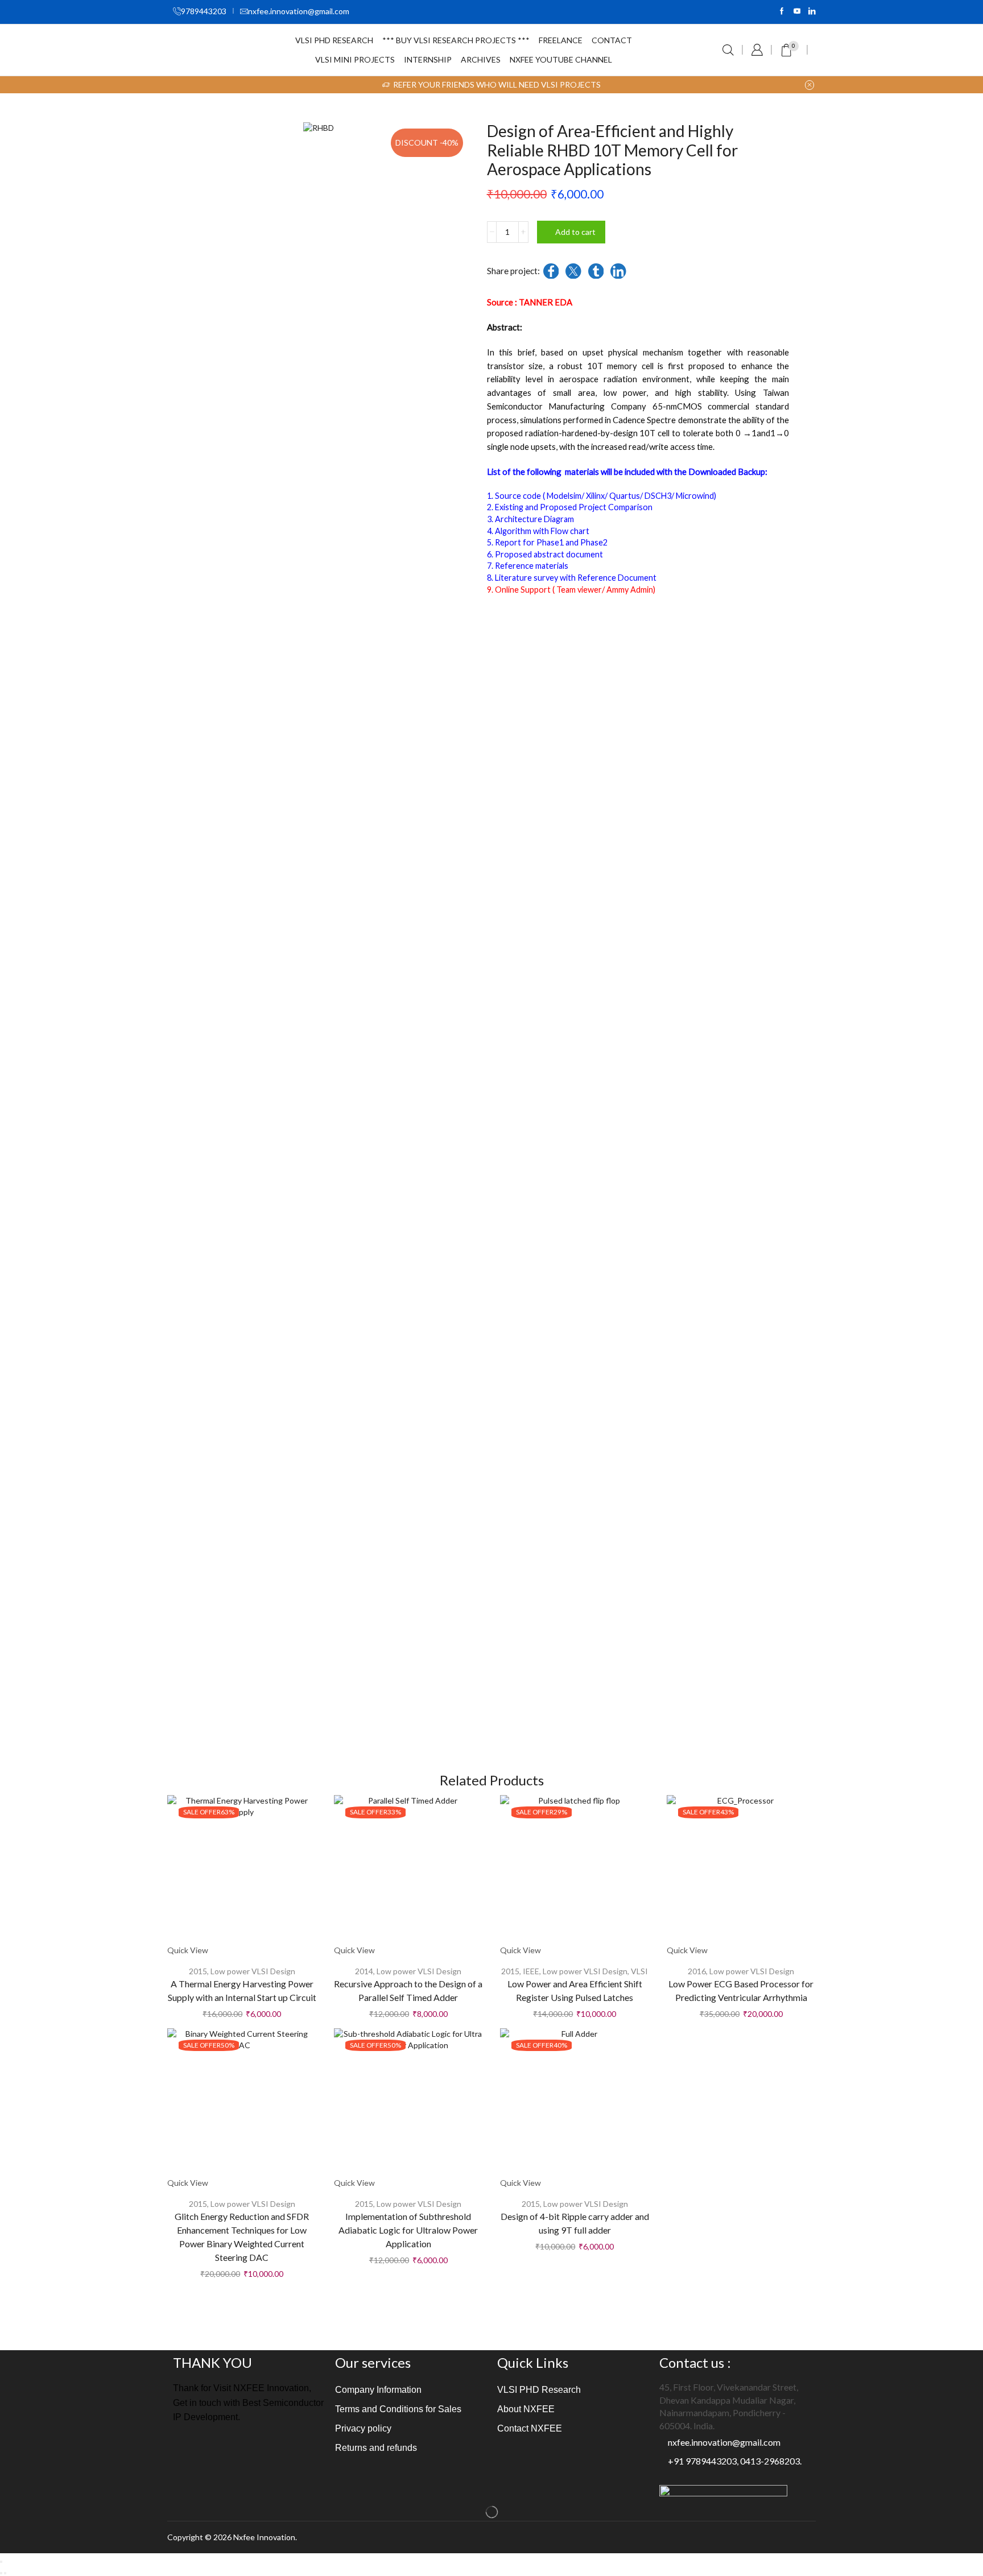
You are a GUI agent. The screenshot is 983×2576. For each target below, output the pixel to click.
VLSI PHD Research (334, 40)
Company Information (378, 2390)
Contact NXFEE (530, 2428)
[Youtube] (797, 12)
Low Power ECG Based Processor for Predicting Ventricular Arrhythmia (741, 1990)
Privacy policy (363, 2428)
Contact (612, 40)
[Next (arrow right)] (5, 2573)
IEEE (531, 1971)
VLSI (639, 1971)
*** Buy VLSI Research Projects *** (456, 40)
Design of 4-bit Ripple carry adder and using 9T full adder (575, 2223)
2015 (198, 1971)
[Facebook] (782, 12)
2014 (364, 1971)
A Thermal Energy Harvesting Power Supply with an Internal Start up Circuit (242, 1990)
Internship (428, 59)
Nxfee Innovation (264, 2537)
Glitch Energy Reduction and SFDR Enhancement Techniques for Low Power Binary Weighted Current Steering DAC (242, 2237)
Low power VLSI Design (253, 1971)
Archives (481, 59)
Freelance (561, 40)
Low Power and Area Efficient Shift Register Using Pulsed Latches (575, 1990)
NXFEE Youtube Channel (561, 59)
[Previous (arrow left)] (1, 2573)
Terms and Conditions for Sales (398, 2409)
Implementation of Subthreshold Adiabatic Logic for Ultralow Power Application (408, 2230)
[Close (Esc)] (1, 2562)
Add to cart (575, 232)
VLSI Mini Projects (355, 59)
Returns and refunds (376, 2448)
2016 (697, 1971)
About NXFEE (526, 2409)
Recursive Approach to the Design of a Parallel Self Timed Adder (408, 1990)
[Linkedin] (812, 12)
